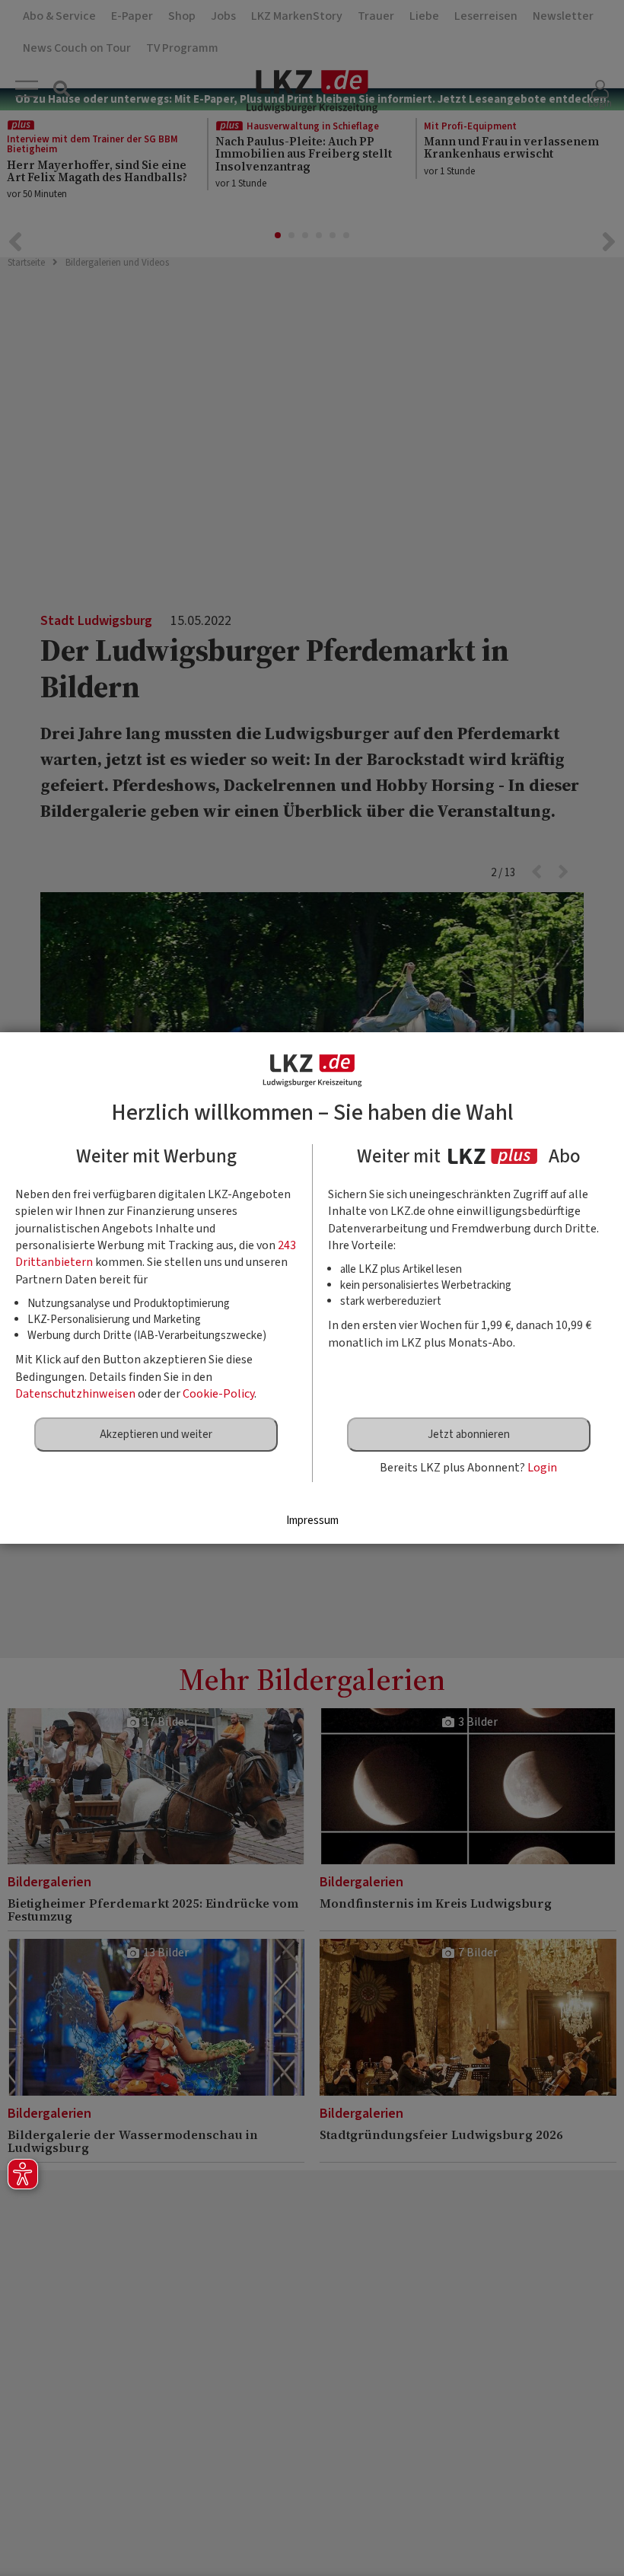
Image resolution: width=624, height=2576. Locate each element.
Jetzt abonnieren (469, 1435)
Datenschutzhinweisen (75, 1394)
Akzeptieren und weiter (156, 1435)
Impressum (312, 1521)
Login (542, 1468)
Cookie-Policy (218, 1394)
